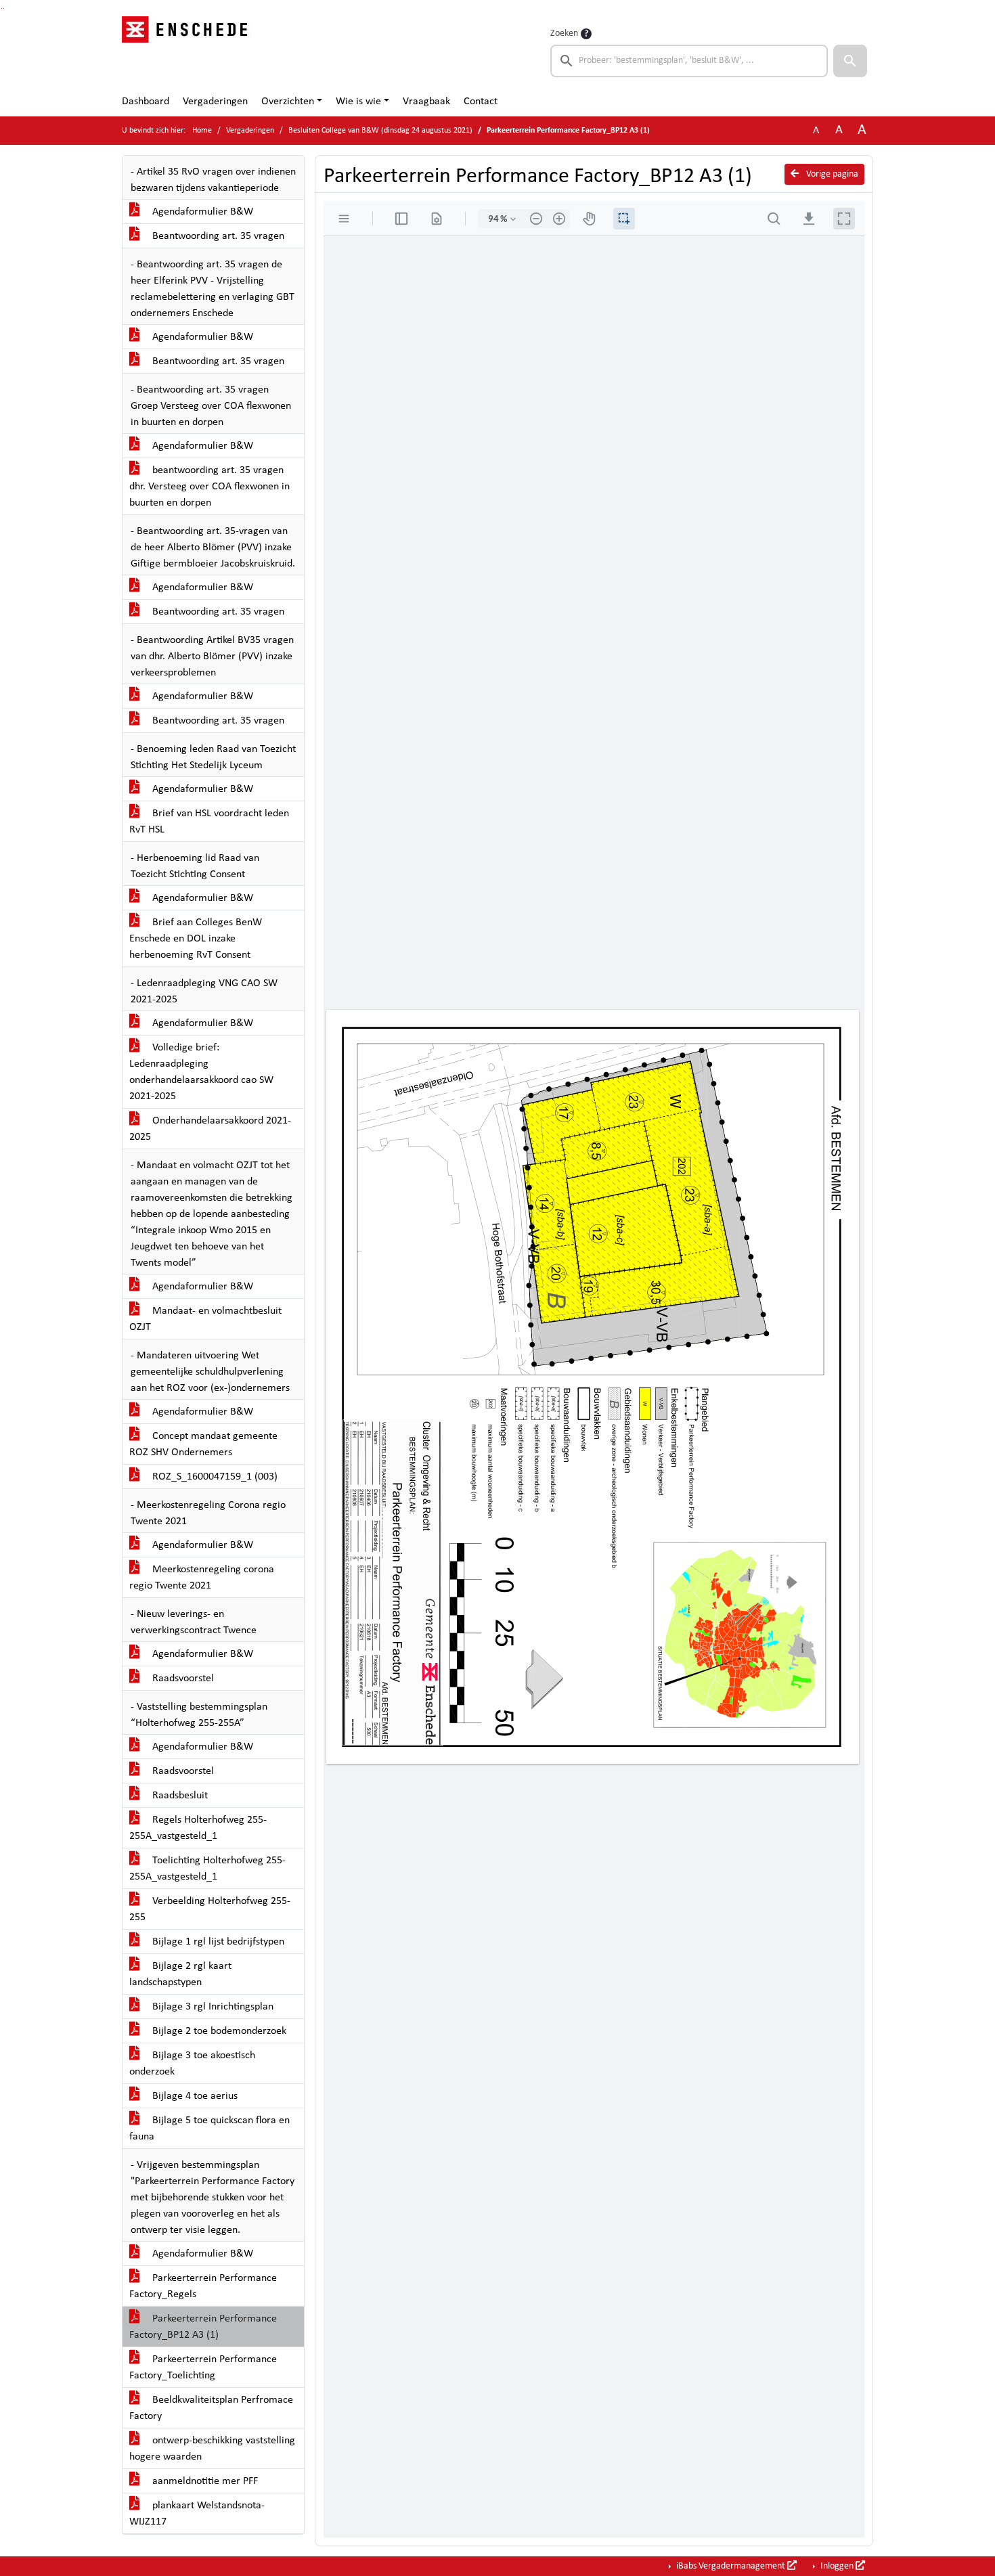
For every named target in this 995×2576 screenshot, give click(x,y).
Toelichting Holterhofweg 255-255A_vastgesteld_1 (207, 1869)
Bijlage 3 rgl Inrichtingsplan (212, 2007)
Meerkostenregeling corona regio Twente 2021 (202, 1578)
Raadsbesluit (179, 1796)
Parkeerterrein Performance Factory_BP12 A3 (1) (203, 2327)
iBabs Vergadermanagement (731, 2566)
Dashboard (146, 102)
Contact (481, 102)
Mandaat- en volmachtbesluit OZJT (205, 1319)
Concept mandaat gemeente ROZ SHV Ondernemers (203, 1444)
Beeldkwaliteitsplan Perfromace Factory (211, 2408)
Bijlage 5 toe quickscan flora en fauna (209, 2129)
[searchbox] (689, 61)
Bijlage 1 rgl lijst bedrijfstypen (217, 1942)
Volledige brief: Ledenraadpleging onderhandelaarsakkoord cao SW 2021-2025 (201, 1072)
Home (202, 131)
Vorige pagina (831, 174)
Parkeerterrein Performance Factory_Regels (203, 2286)
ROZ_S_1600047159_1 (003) (214, 1477)
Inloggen (837, 2566)
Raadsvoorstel (182, 1679)
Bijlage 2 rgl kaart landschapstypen (180, 1974)
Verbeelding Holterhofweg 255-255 (210, 1909)
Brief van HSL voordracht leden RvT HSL (209, 822)
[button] (850, 61)
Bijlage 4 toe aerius (194, 2096)
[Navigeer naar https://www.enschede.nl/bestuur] (189, 51)
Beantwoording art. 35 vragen (217, 236)
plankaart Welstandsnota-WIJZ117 (197, 2514)
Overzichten (288, 102)
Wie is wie (358, 102)
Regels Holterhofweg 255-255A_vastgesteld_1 (198, 1828)
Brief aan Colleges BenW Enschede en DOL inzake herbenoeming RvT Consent (196, 939)
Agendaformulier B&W (201, 212)
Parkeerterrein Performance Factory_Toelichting (203, 2368)
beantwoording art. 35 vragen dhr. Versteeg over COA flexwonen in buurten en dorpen (209, 487)
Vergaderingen (215, 102)
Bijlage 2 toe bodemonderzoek (218, 2031)
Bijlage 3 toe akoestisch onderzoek (192, 2064)
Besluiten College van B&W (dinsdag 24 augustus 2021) (380, 131)
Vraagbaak (426, 102)
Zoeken (564, 34)
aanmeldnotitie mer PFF (204, 2481)
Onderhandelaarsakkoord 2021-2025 (210, 1129)
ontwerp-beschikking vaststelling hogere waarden (212, 2449)
